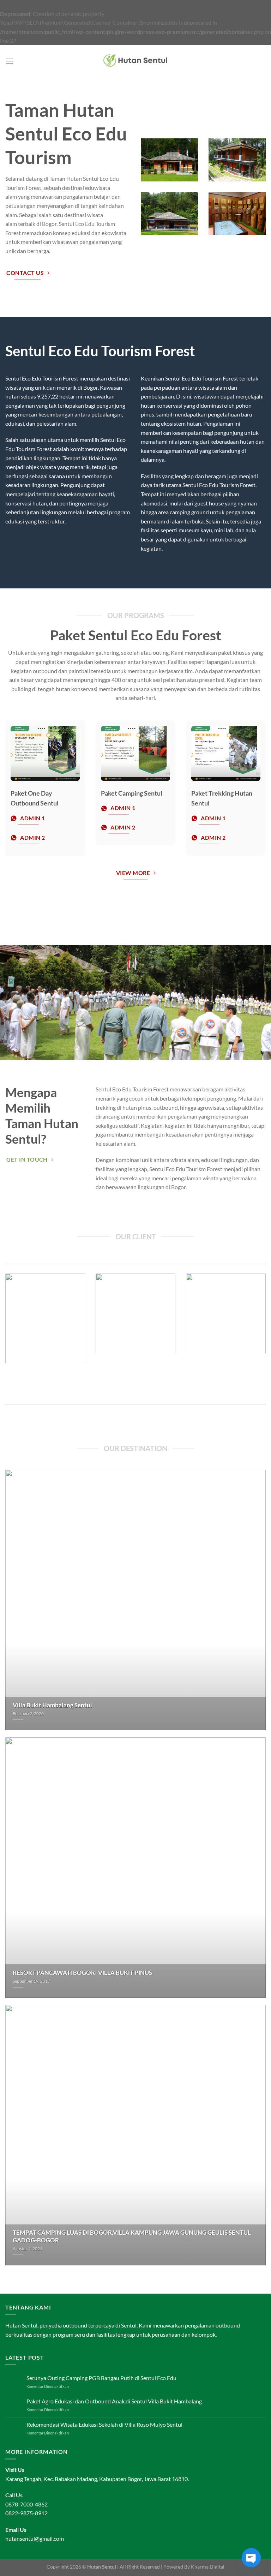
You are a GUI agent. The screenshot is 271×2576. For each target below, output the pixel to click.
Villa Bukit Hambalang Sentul (52, 1705)
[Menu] (10, 61)
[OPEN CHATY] (251, 2558)
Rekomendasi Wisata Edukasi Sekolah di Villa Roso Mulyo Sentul (104, 2424)
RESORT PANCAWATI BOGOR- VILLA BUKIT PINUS (82, 1973)
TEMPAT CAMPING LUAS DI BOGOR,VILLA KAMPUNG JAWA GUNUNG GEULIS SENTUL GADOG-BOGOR (132, 2236)
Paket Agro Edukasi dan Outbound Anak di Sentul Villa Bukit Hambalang (114, 2401)
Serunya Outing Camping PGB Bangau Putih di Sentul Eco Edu (101, 2378)
